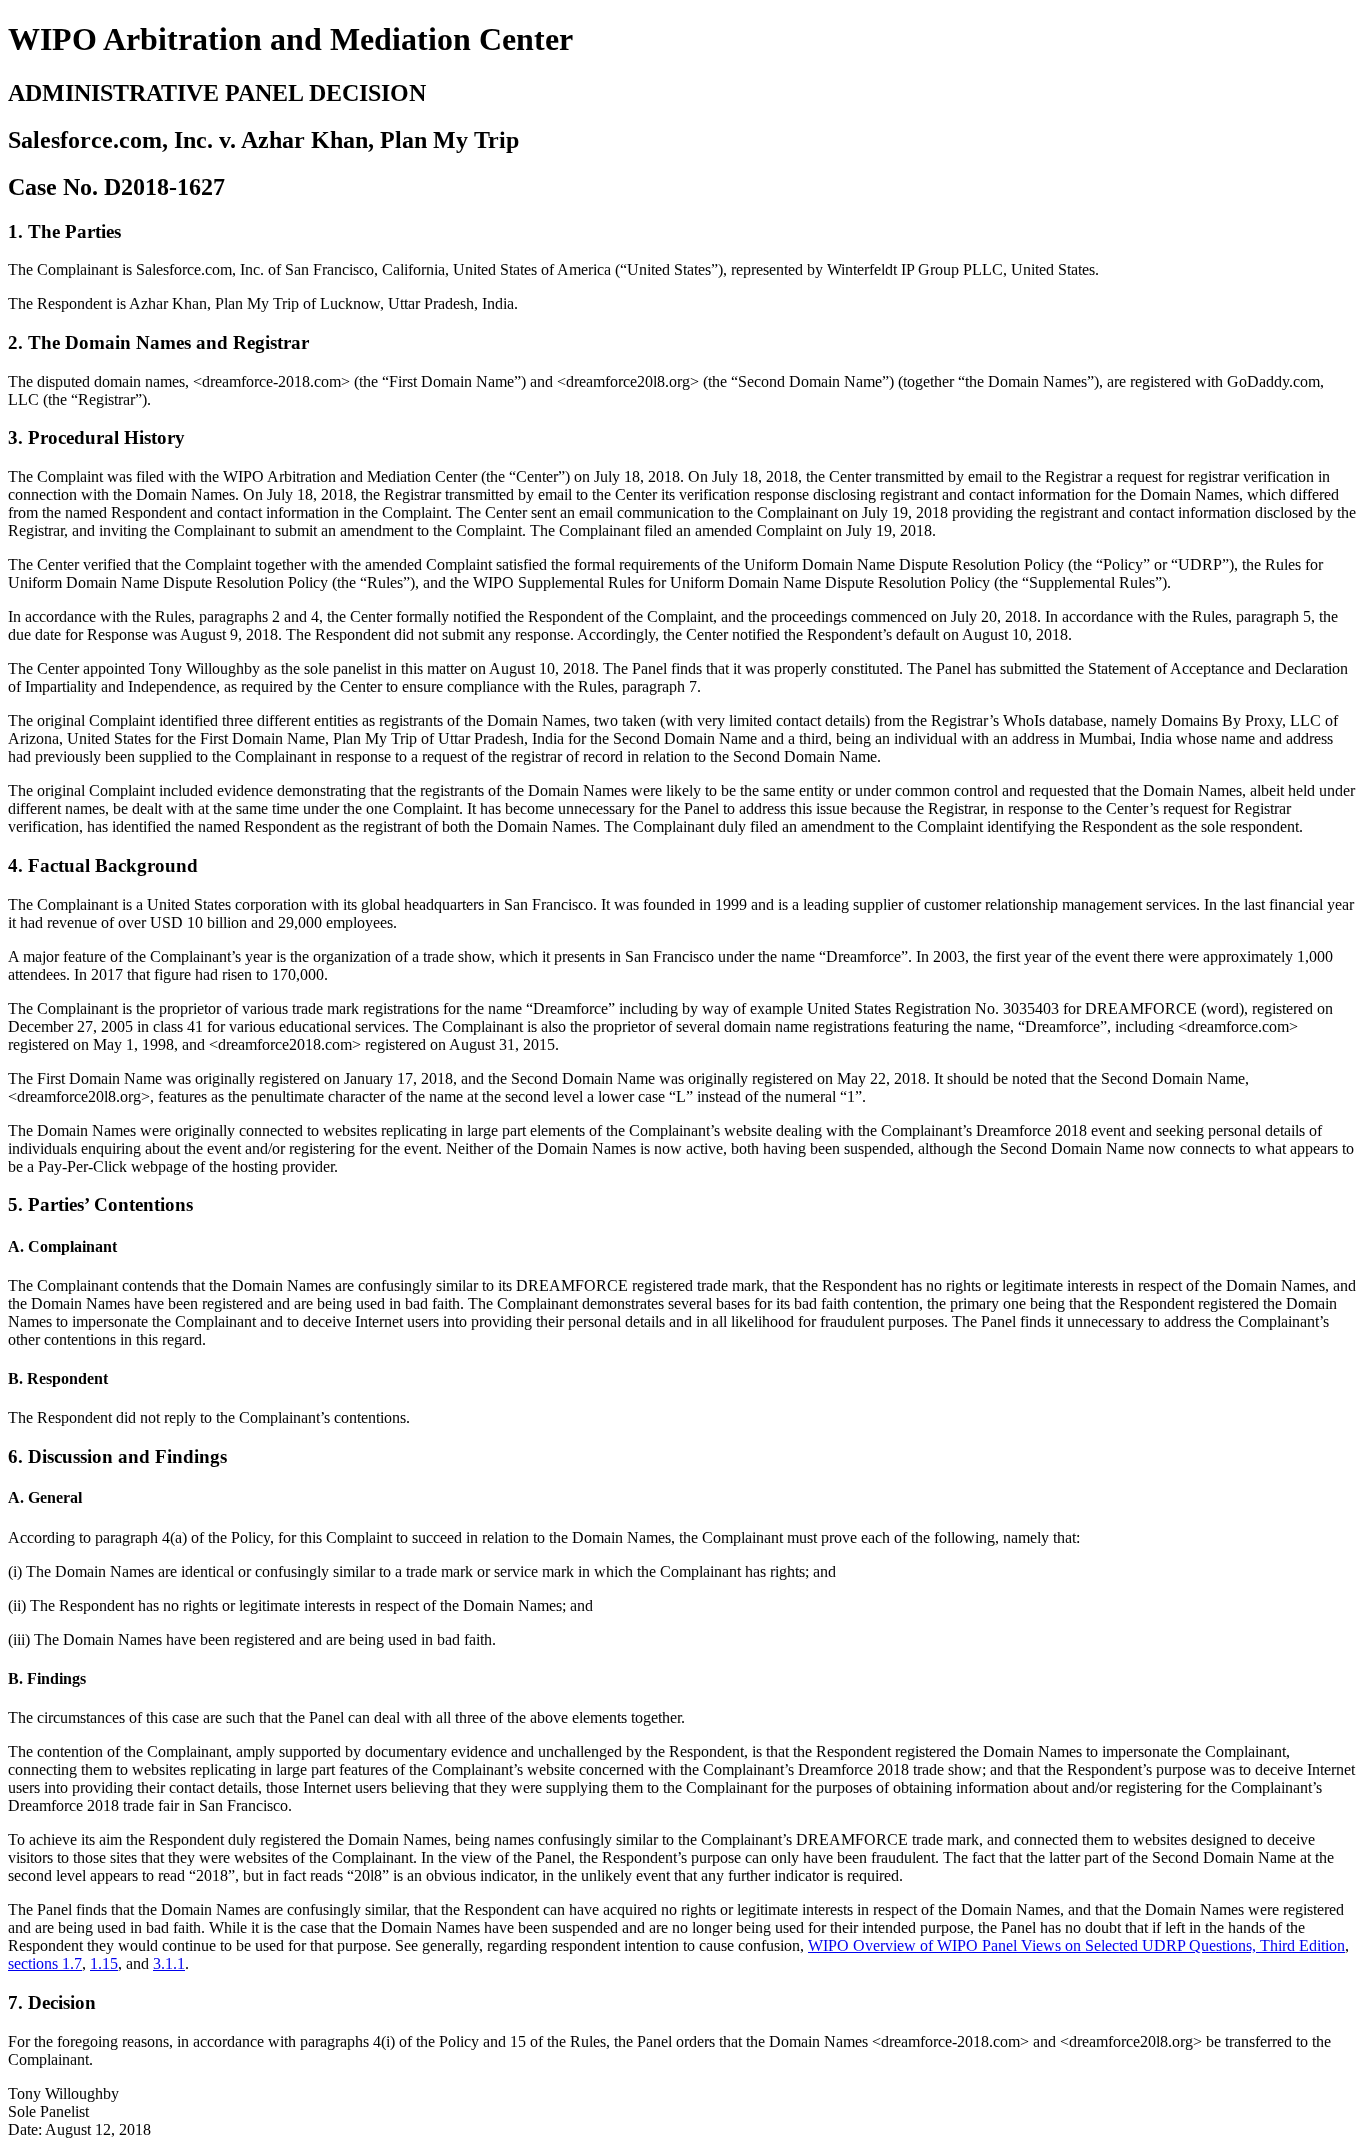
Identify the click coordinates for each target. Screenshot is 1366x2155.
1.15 (104, 1963)
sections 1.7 (45, 1963)
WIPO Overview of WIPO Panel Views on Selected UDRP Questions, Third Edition (1076, 1945)
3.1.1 (169, 1963)
